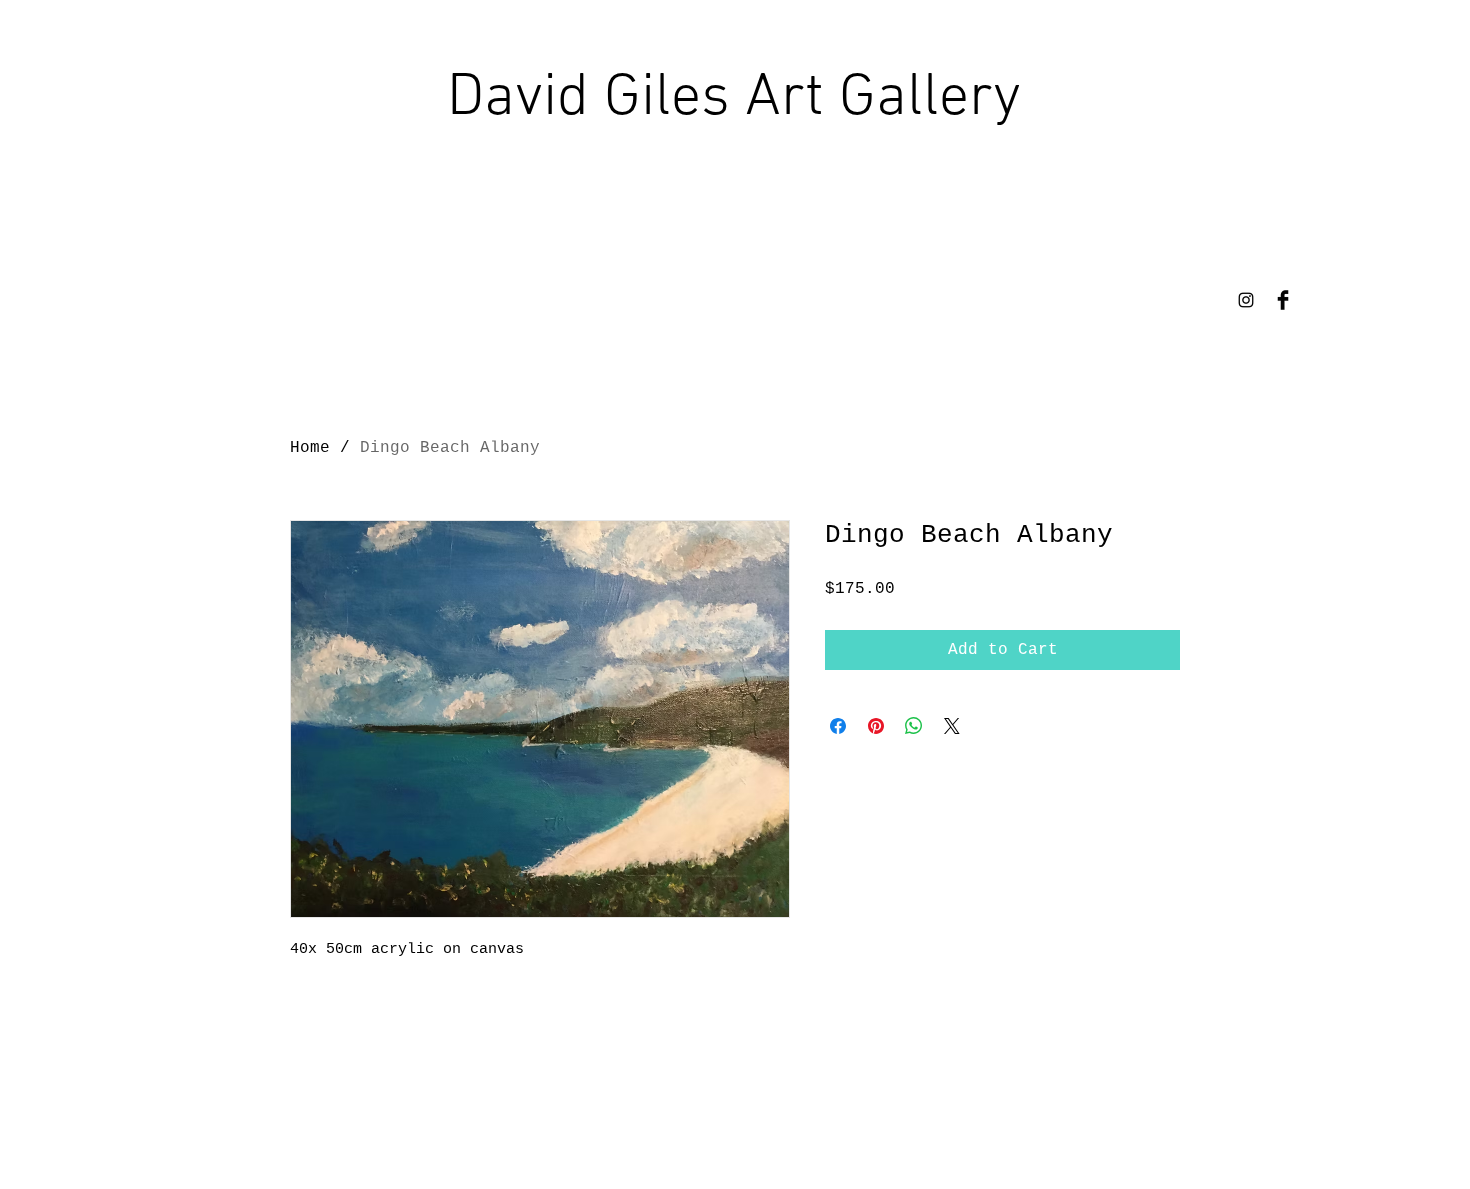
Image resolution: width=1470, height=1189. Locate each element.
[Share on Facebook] (838, 726)
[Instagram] (1246, 300)
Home (310, 448)
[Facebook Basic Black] (1283, 300)
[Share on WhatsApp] (914, 726)
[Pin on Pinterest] (876, 726)
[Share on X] (952, 726)
